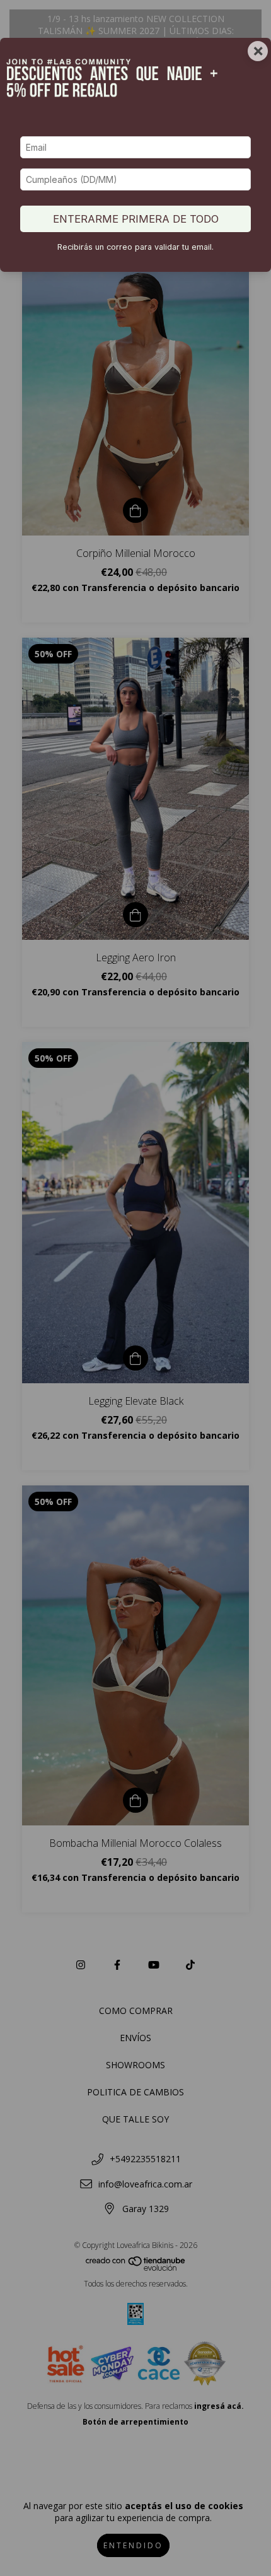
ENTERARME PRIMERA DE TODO (136, 219)
